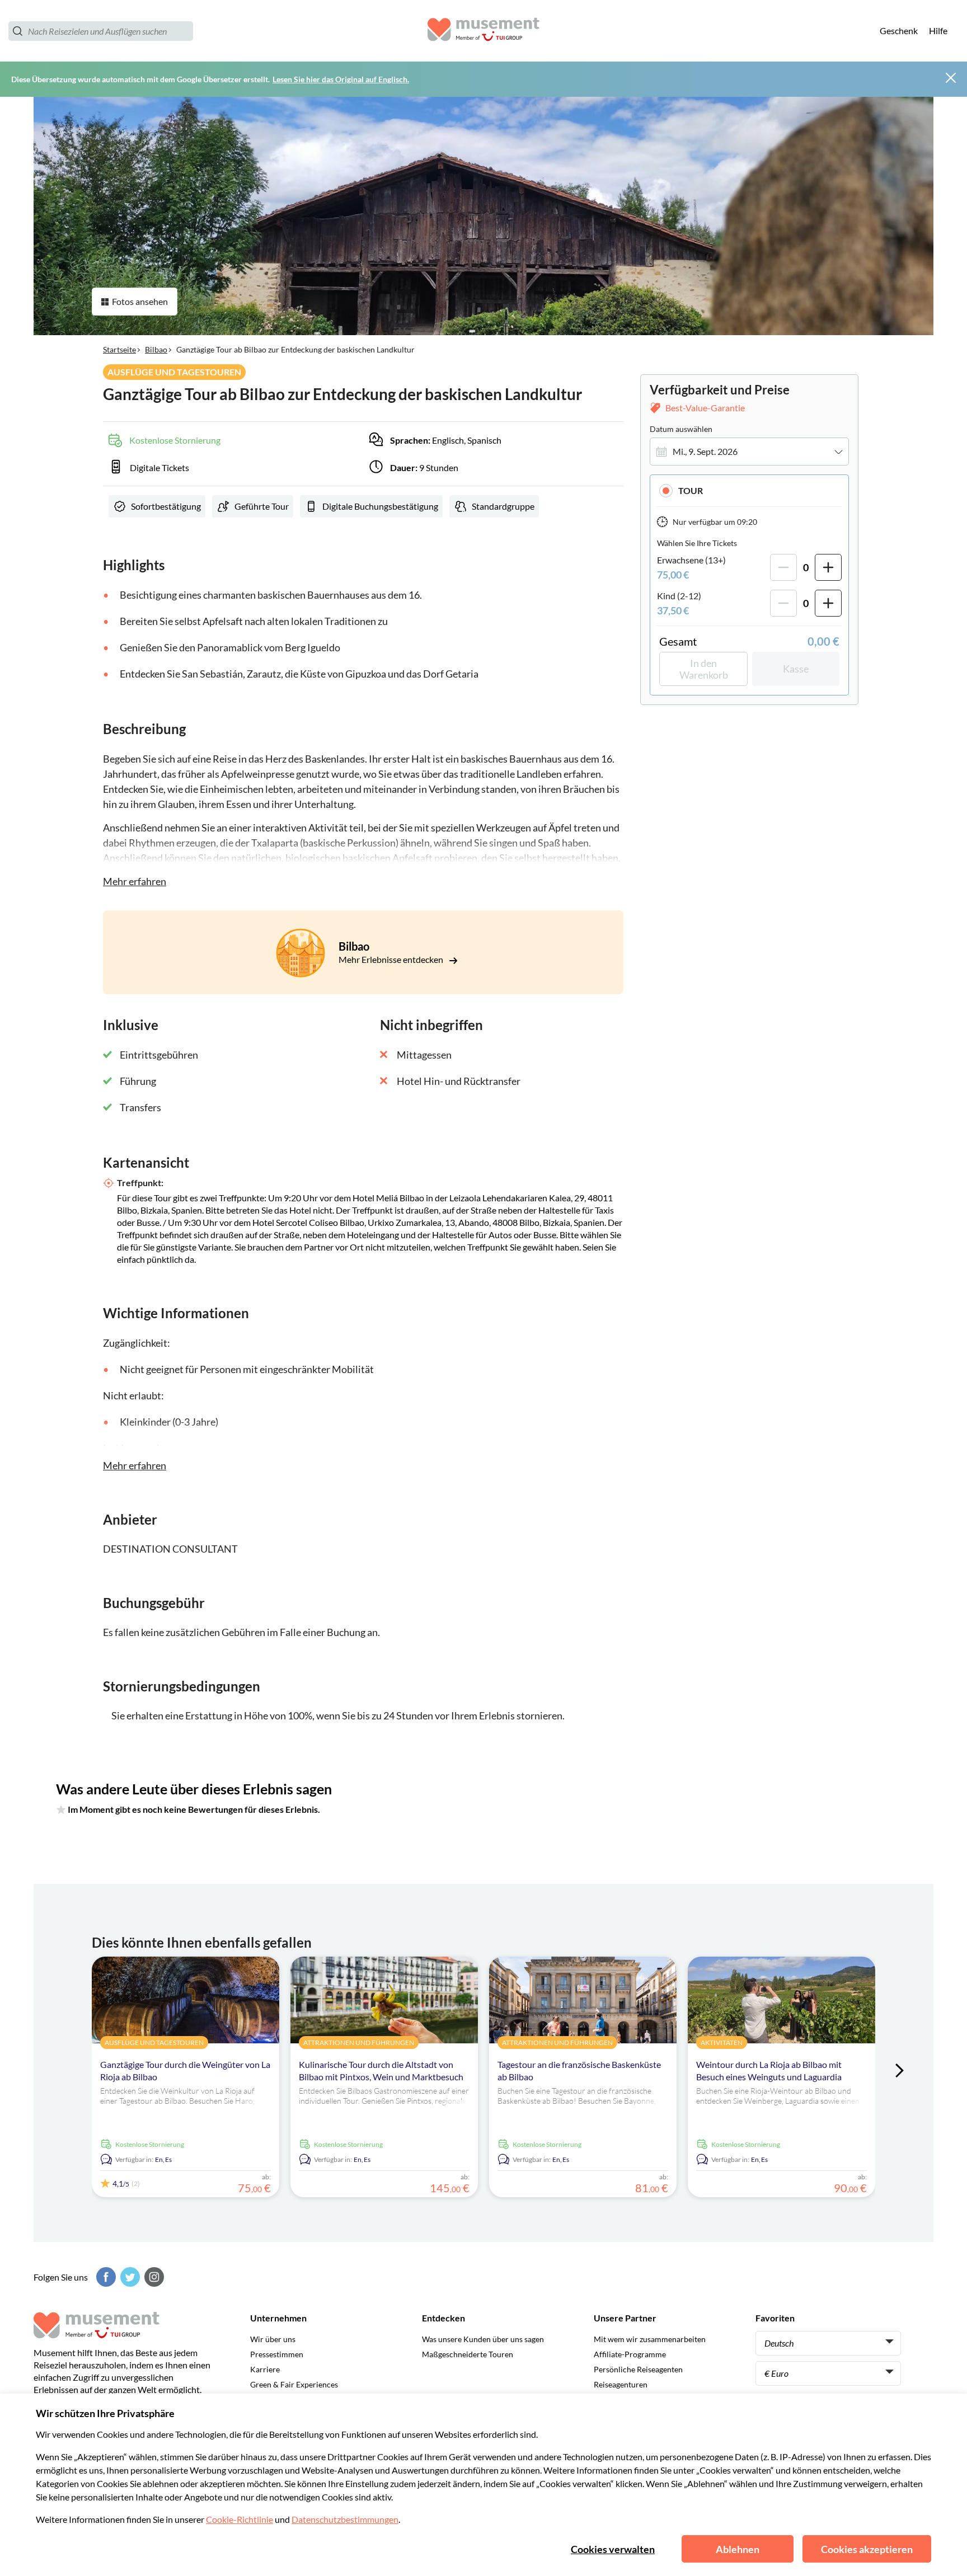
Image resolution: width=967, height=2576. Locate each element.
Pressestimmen (277, 2354)
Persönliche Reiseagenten (638, 2369)
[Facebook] (105, 2277)
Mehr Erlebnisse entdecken (392, 959)
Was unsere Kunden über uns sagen (483, 2339)
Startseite (119, 349)
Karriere (265, 2369)
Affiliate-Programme (630, 2354)
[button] (749, 490)
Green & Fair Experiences (294, 2384)
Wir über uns (273, 2339)
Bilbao (156, 349)
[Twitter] (129, 2277)
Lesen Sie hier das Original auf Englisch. (341, 79)
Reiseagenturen (621, 2384)
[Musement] (483, 31)
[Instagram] (153, 2277)
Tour (691, 490)
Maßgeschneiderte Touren (468, 2354)
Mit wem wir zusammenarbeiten (650, 2339)
